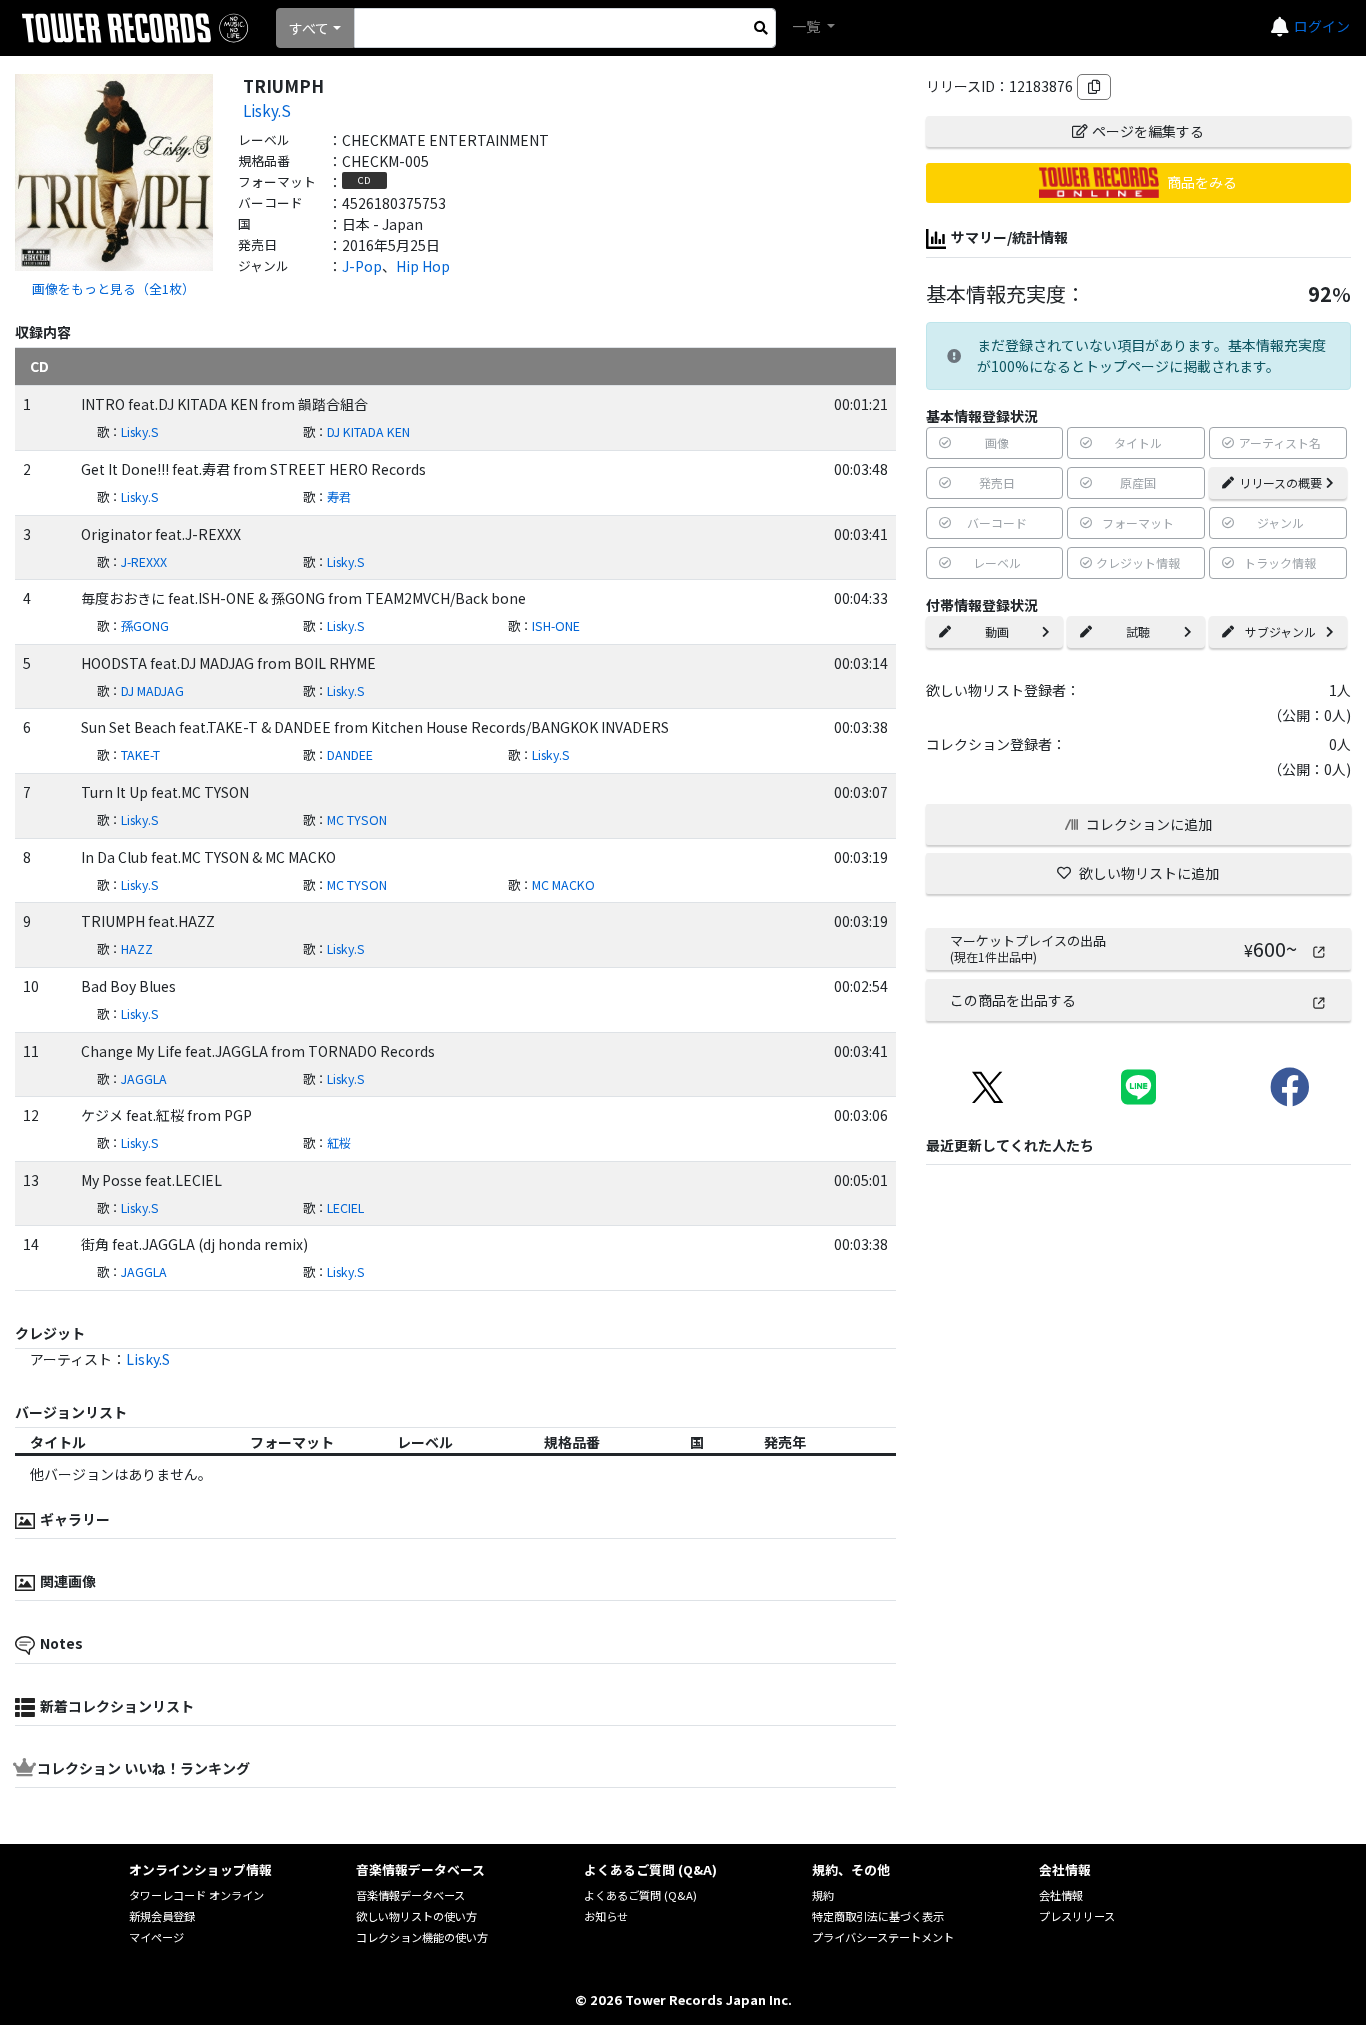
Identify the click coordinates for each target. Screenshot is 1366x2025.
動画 (997, 631)
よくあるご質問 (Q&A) (640, 1895)
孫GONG (145, 626)
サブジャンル (1280, 631)
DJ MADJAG (152, 691)
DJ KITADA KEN (368, 432)
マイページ (156, 1937)
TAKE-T (140, 755)
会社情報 (1061, 1895)
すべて (309, 28)
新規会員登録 (162, 1916)
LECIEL (345, 1208)
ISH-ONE (556, 626)
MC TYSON (357, 820)
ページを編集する (1148, 131)
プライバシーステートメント (883, 1937)
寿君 (339, 497)
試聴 (1138, 631)
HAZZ (137, 949)
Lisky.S (267, 110)
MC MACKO (563, 885)
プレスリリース (1077, 1916)
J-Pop (362, 266)
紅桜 (339, 1143)
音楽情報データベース (410, 1895)
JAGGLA (144, 1079)
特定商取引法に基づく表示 (878, 1916)
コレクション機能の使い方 (422, 1937)
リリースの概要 (1280, 482)
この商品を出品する (1013, 1000)
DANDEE (350, 755)
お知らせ (606, 1916)
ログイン (1322, 26)
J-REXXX (144, 562)
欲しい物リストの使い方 (416, 1916)
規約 (823, 1895)
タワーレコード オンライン (196, 1895)
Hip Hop (423, 266)
